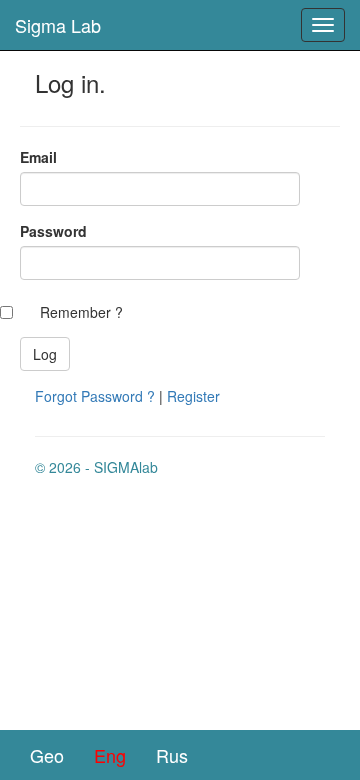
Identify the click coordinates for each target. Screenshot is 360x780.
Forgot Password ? (95, 396)
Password (53, 231)
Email (38, 157)
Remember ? (81, 312)
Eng (110, 755)
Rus (172, 755)
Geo (47, 755)
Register (193, 396)
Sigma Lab (58, 25)
